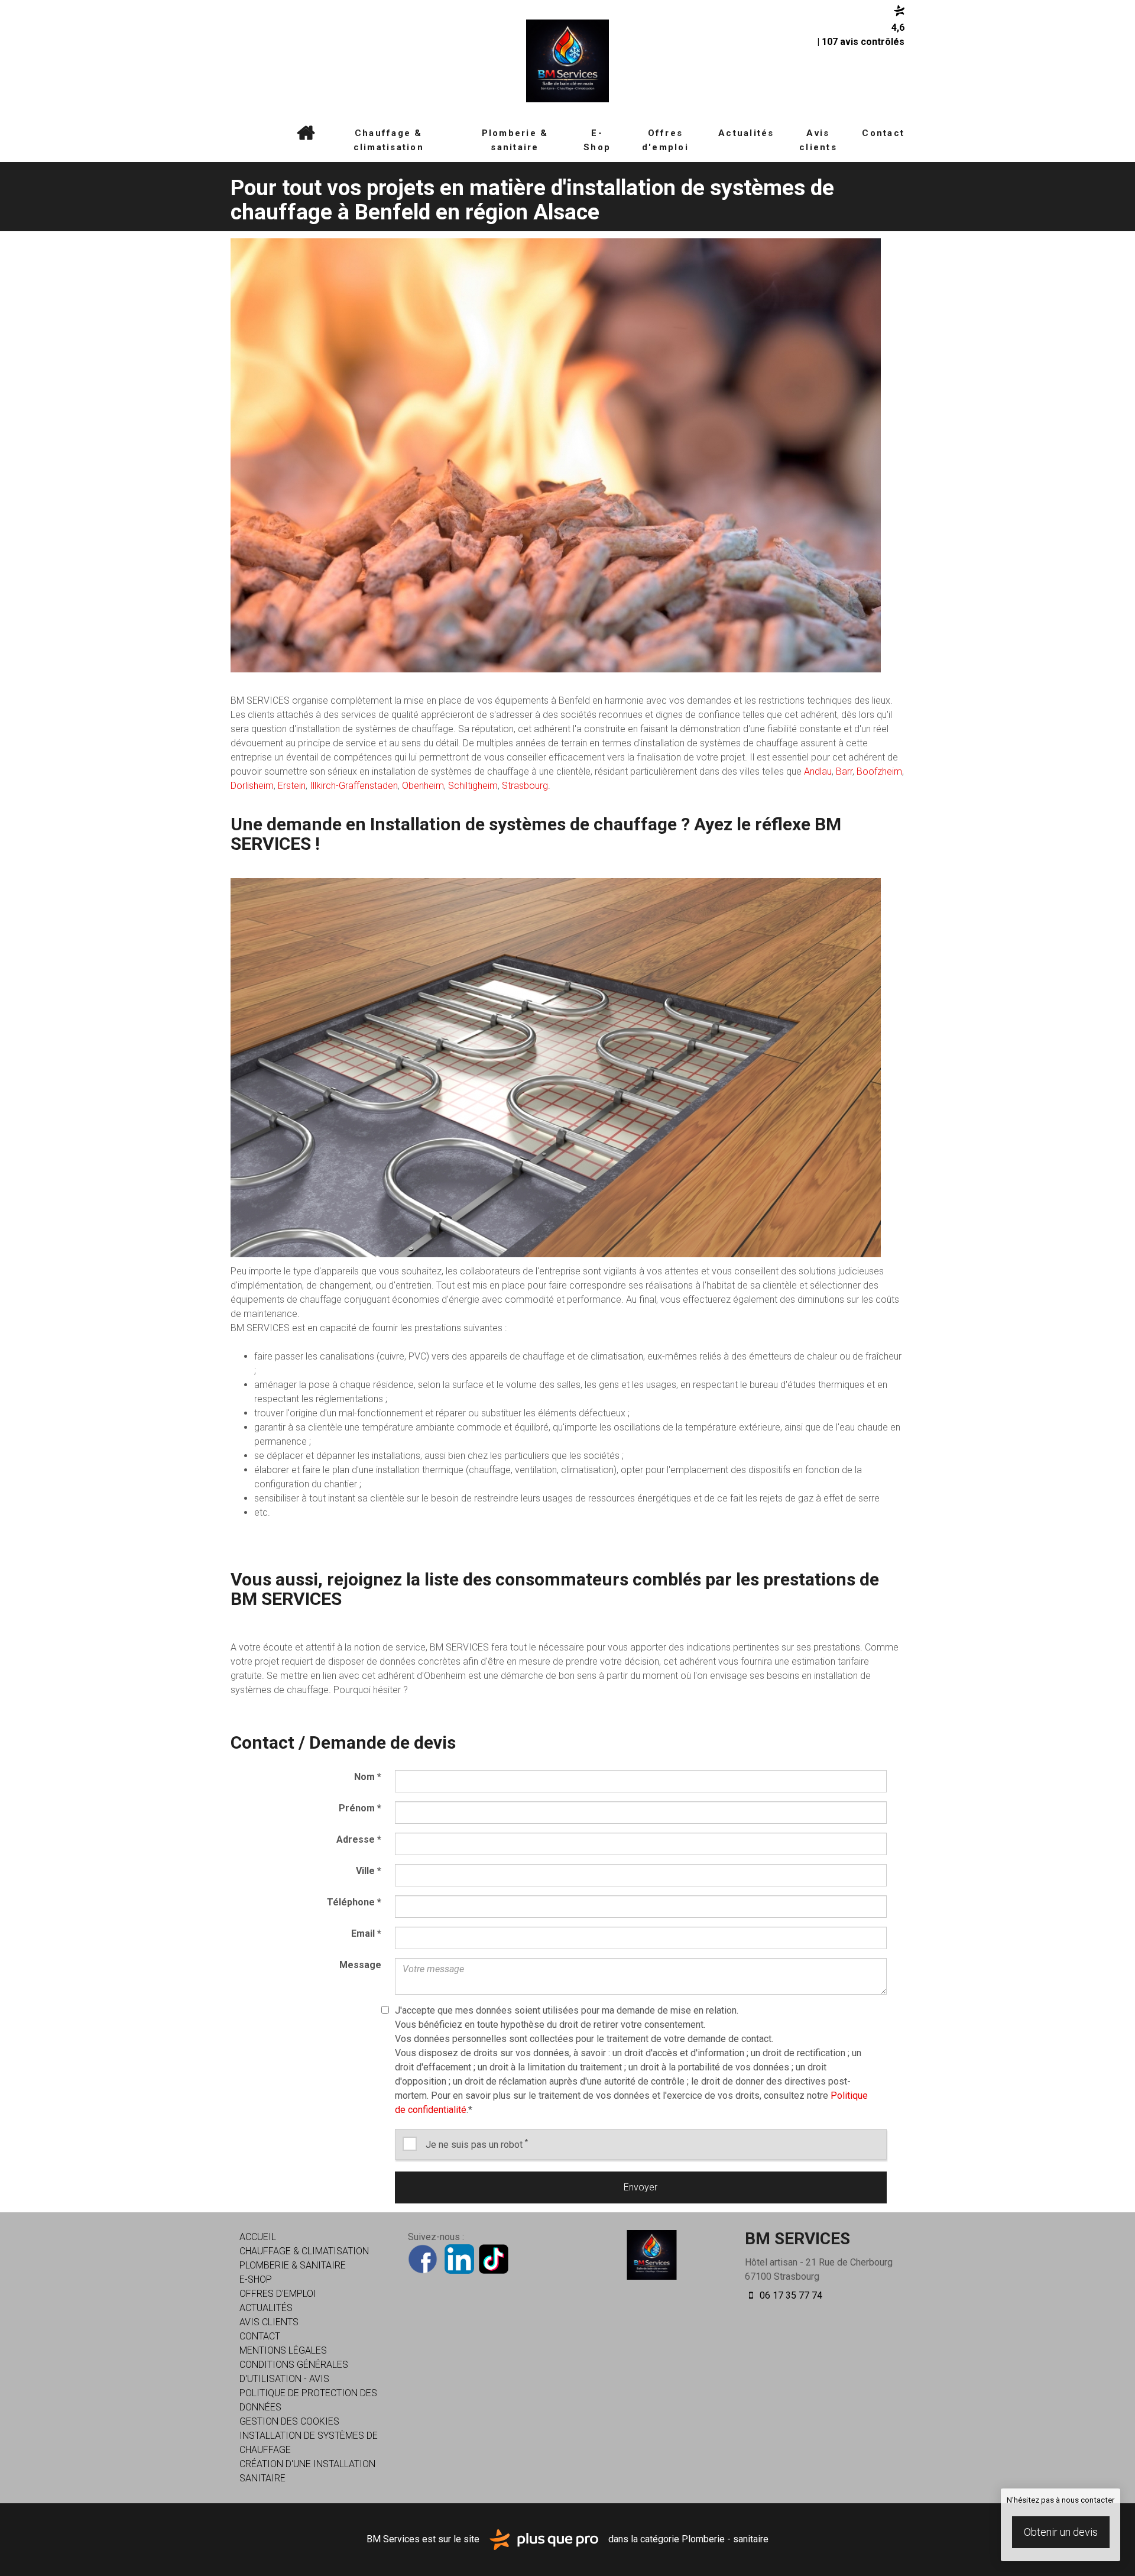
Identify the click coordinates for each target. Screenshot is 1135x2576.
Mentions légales (283, 2350)
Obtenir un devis (1061, 2532)
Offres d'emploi (665, 140)
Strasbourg (525, 786)
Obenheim (423, 786)
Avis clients (818, 140)
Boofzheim (879, 771)
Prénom (360, 1808)
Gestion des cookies (289, 2421)
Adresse (359, 1839)
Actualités (746, 133)
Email (366, 1933)
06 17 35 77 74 (790, 2295)
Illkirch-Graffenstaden (354, 786)
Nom (368, 1777)
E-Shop (597, 140)
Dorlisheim (252, 786)
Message (360, 1965)
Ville (369, 1871)
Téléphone (354, 1902)
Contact (883, 133)
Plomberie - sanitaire (725, 2539)
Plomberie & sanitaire (515, 140)
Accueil (306, 133)
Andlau (818, 771)
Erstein (292, 786)
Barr (844, 771)
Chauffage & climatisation (389, 140)
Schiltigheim (473, 786)
